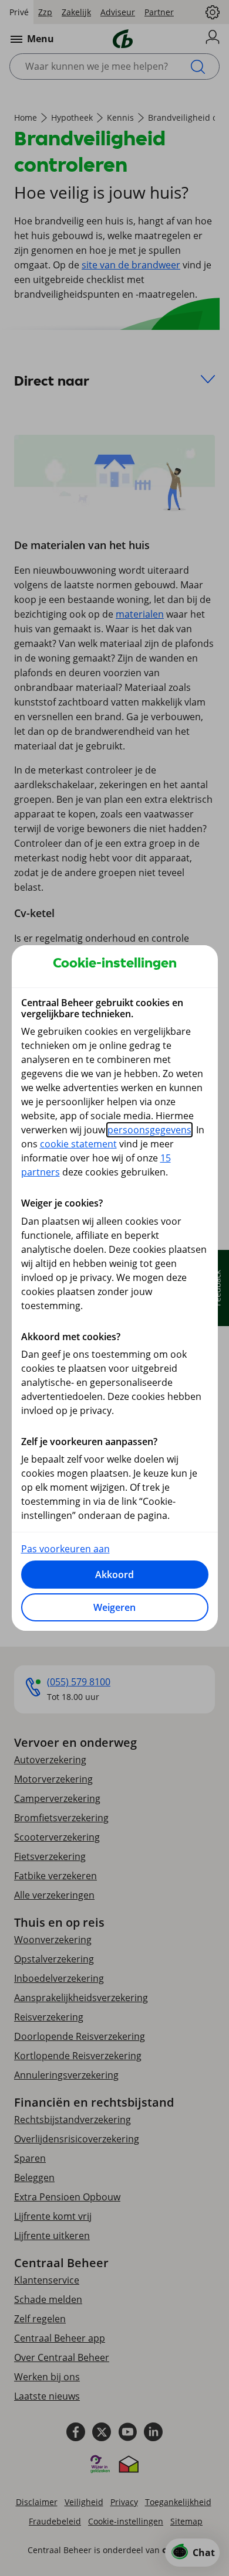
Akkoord (114, 1575)
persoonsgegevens (149, 1130)
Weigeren (114, 1607)
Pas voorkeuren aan (65, 1549)
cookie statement (78, 1144)
